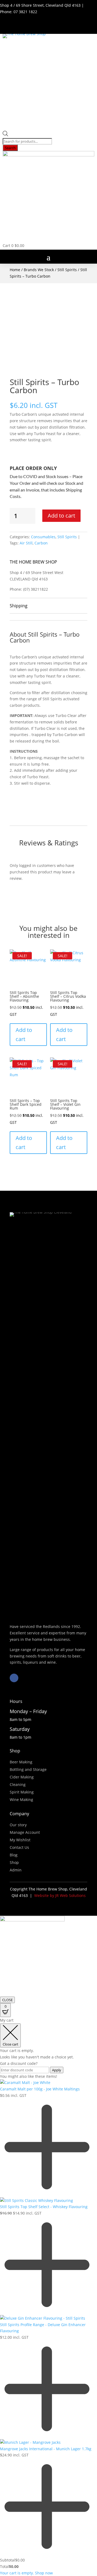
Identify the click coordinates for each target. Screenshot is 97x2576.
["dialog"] (48, 2297)
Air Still (26, 543)
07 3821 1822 (25, 12)
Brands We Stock (39, 270)
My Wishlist (20, 1840)
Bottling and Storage (28, 1769)
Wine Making (21, 1800)
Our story (18, 1825)
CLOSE (7, 2000)
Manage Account (25, 1832)
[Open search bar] (5, 135)
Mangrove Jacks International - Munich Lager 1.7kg (46, 2449)
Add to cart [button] (24, 1034)
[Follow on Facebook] (14, 1678)
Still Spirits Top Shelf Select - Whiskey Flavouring (44, 2207)
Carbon (41, 543)
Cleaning (18, 1784)
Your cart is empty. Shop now (26, 2573)
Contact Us (19, 1847)
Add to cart (61, 516)
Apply (57, 2070)
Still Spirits (67, 270)
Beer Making (21, 1762)
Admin (16, 1870)
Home (15, 270)
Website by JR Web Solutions (60, 1895)
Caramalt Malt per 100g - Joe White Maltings (40, 2089)
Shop (14, 1862)
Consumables (43, 537)
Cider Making (22, 1777)
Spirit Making (22, 1792)
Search (10, 148)
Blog (14, 1855)
